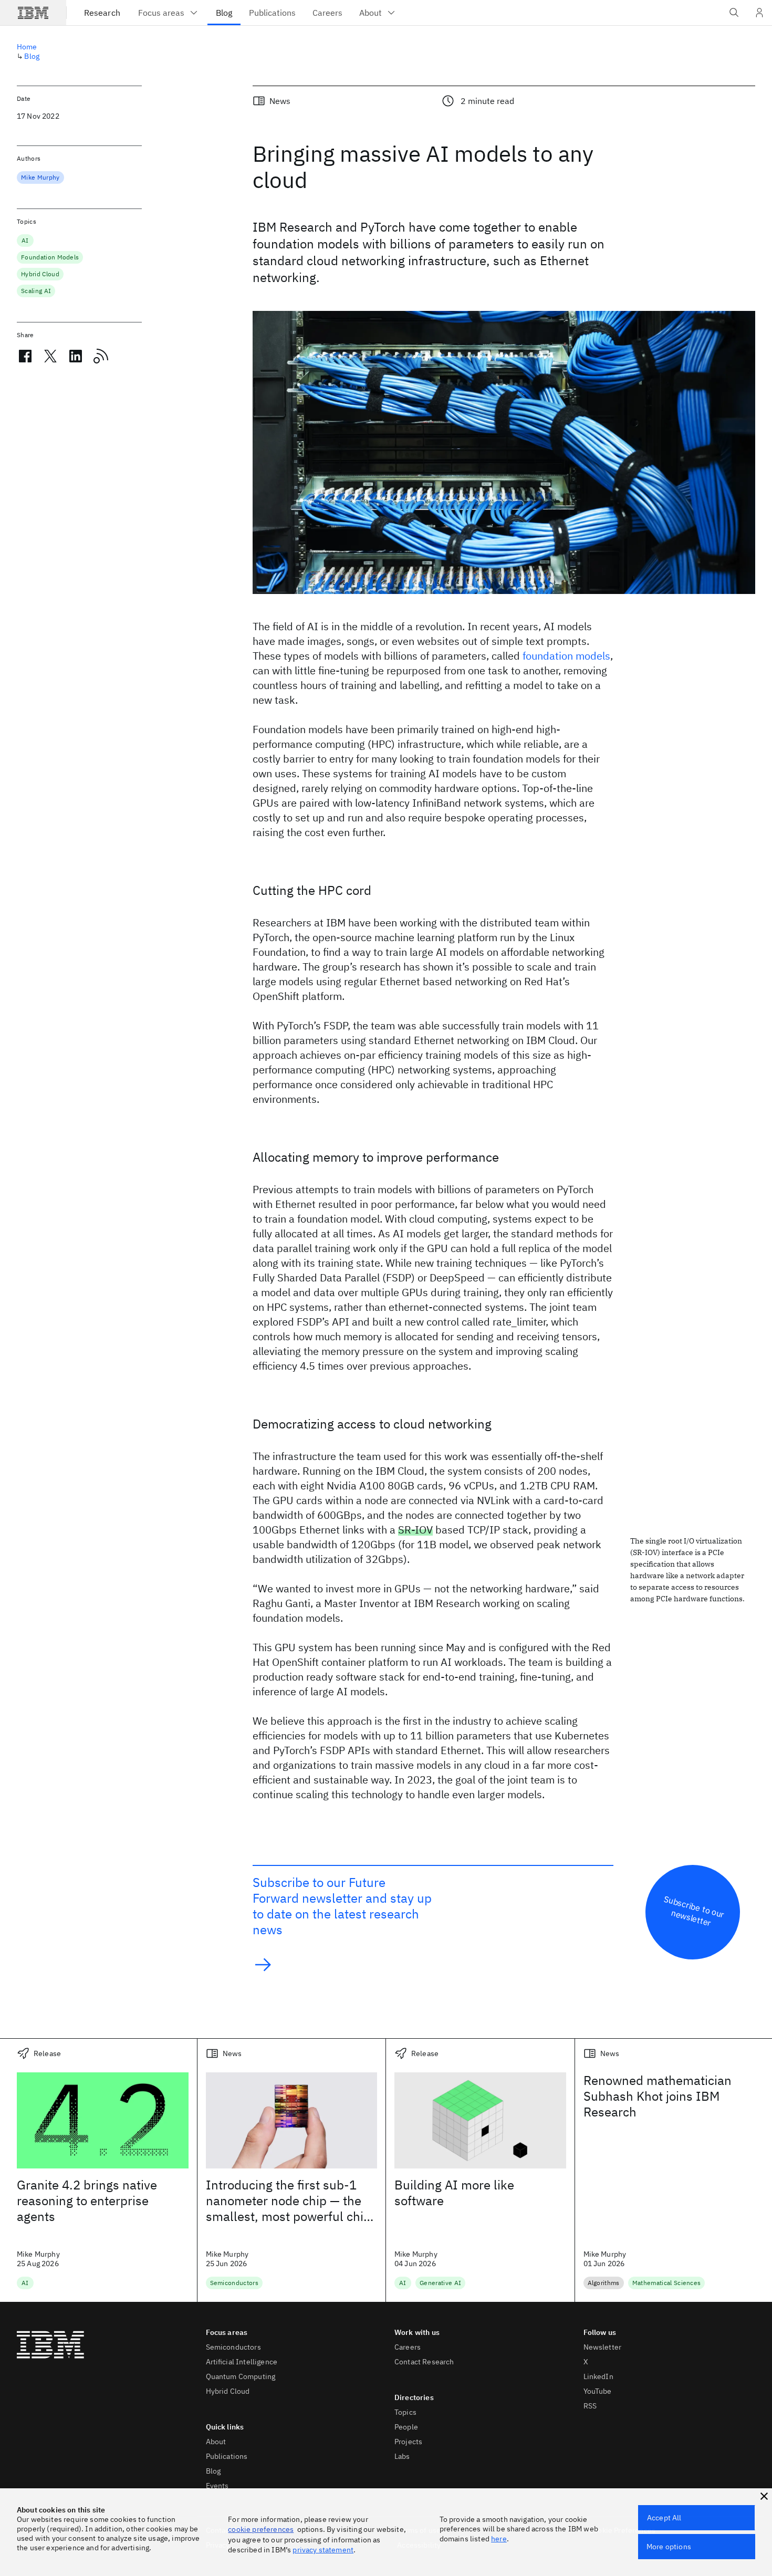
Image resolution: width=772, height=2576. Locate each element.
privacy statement (323, 2550)
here (499, 2539)
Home (27, 47)
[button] (764, 2496)
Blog (32, 56)
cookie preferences (261, 2529)
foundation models (566, 656)
